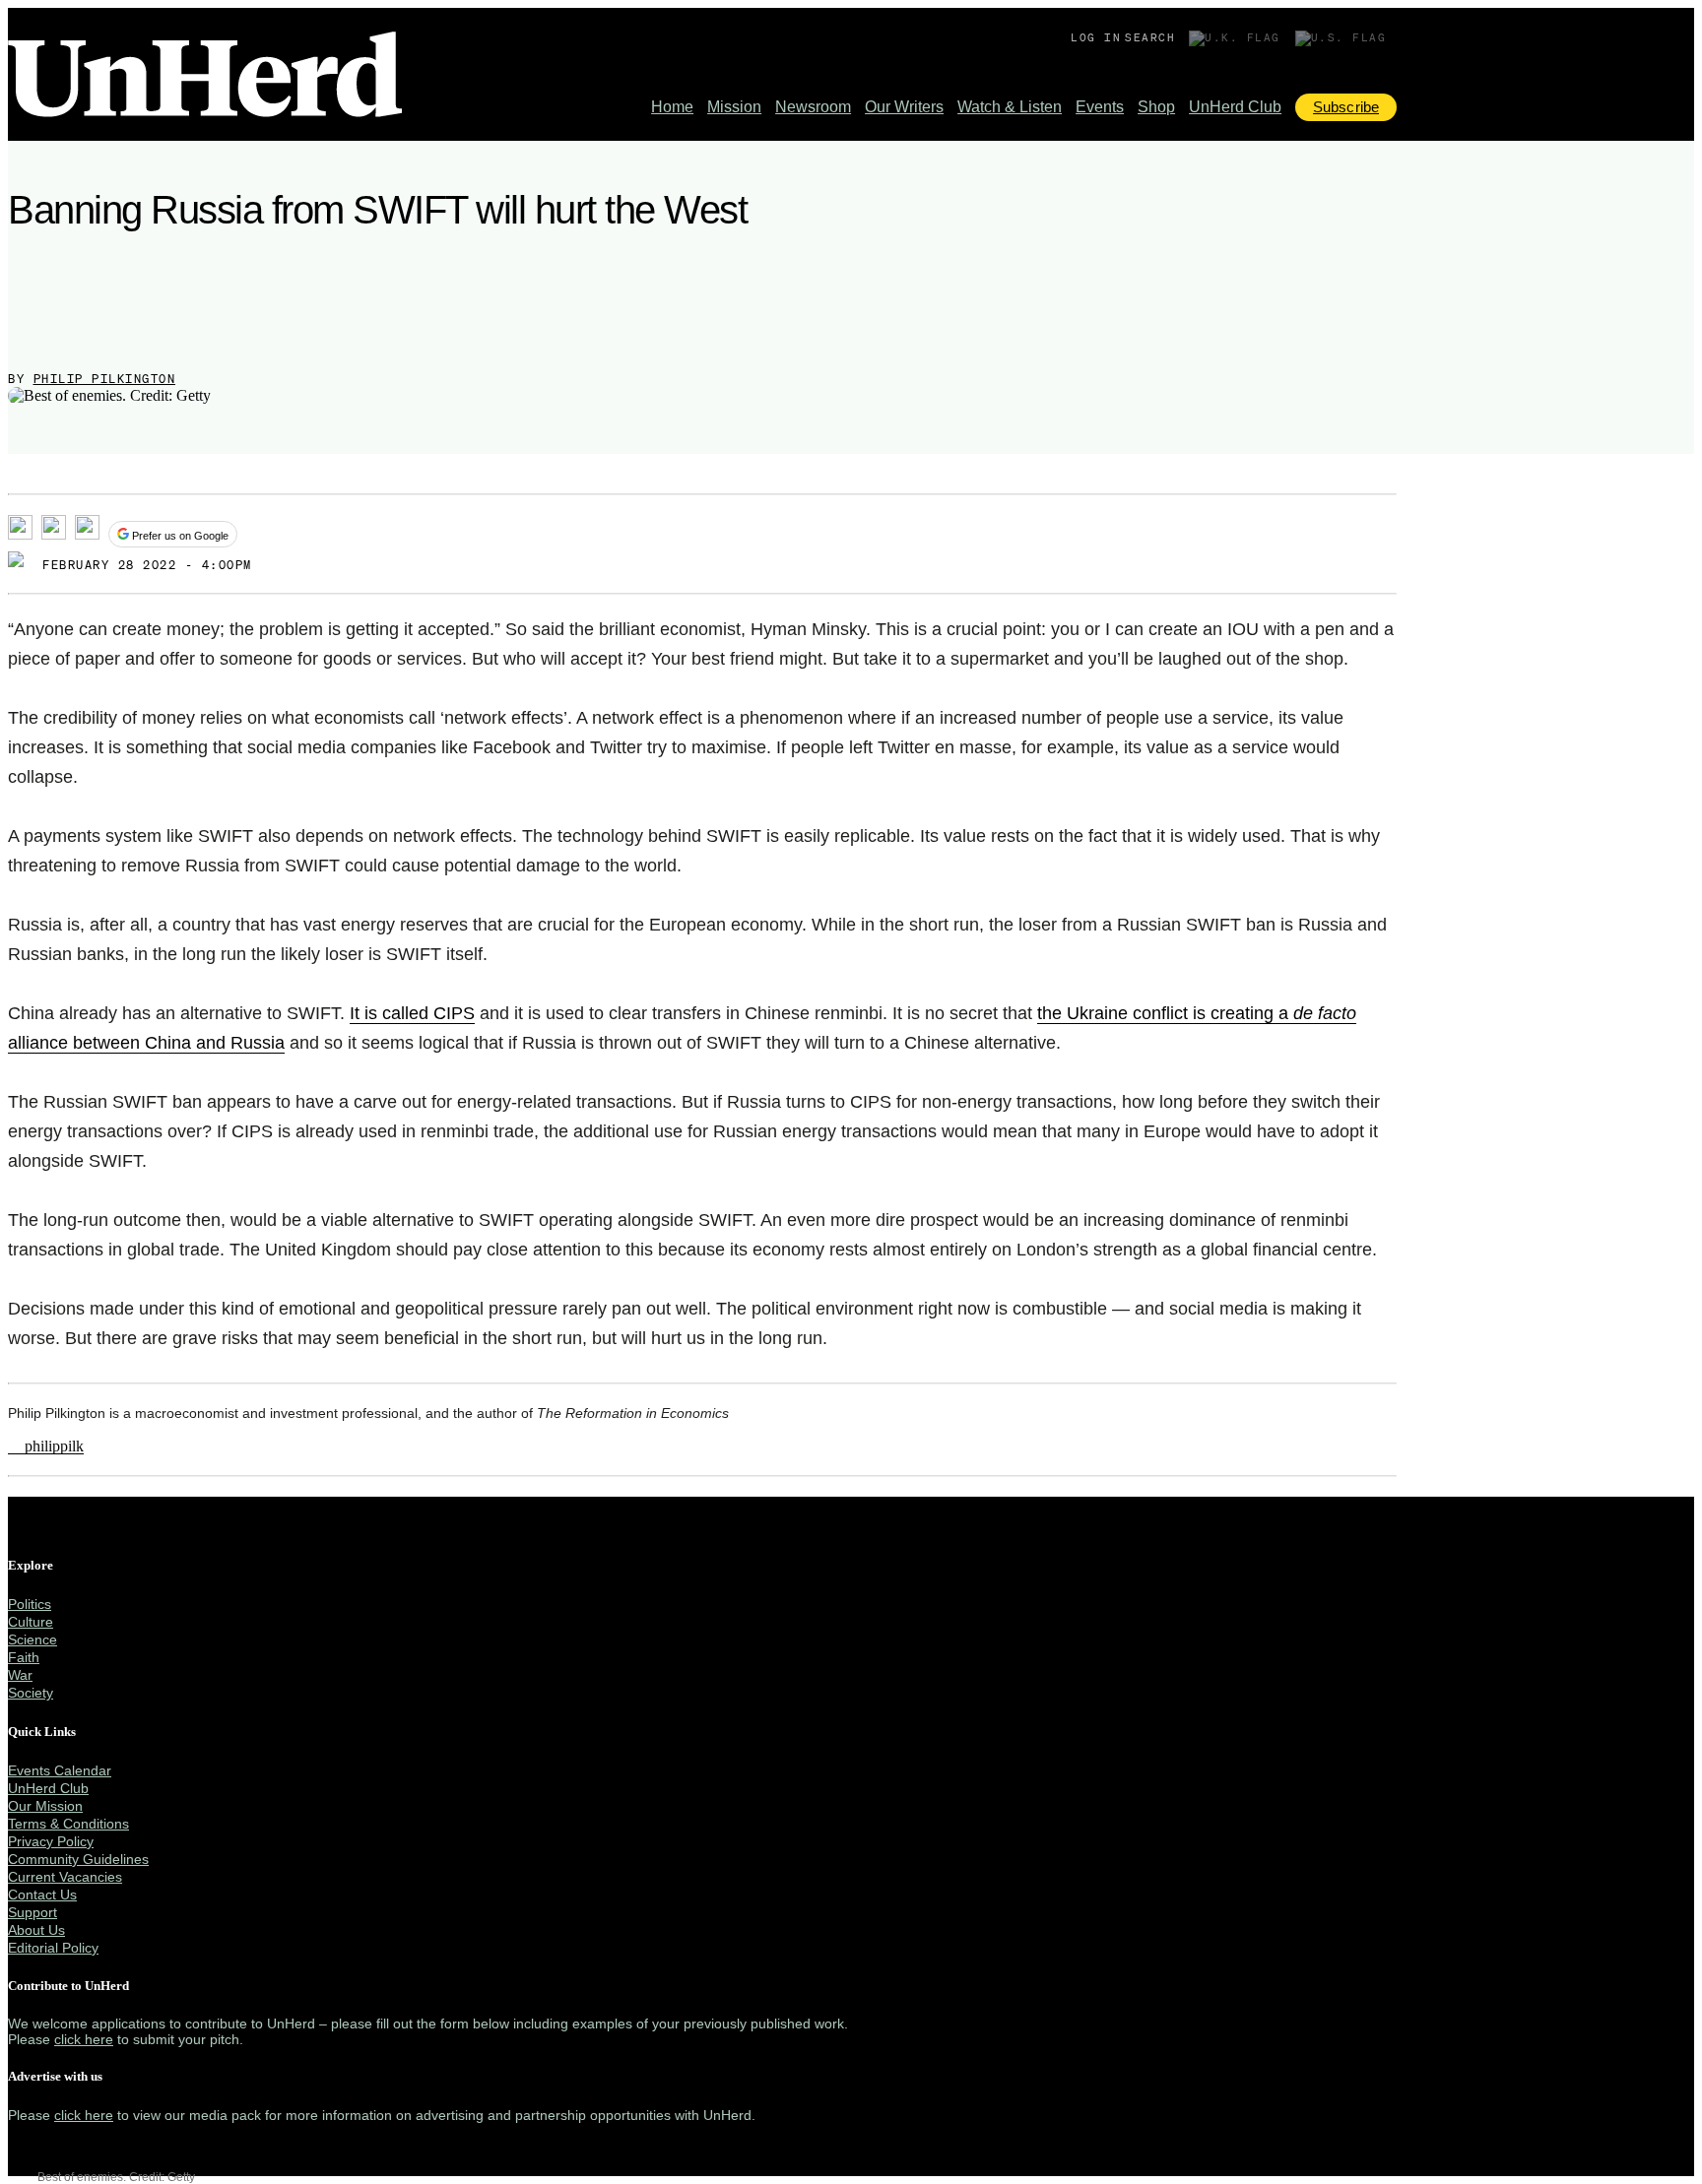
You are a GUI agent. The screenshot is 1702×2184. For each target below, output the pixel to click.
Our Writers (904, 107)
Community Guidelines (78, 1859)
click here (84, 2039)
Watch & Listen (1010, 107)
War (20, 1675)
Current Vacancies (65, 1877)
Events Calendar (60, 1770)
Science (33, 1639)
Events (1100, 107)
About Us (36, 1930)
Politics (30, 1604)
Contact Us (42, 1895)
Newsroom (813, 107)
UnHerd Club (1235, 107)
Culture (31, 1622)
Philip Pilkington (105, 379)
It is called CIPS (412, 1013)
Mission (734, 107)
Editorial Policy (53, 1948)
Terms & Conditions (68, 1824)
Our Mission (45, 1806)
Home (672, 107)
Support (33, 1912)
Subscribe (1346, 107)
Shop (1156, 107)
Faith (24, 1657)
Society (31, 1693)
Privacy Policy (51, 1841)
